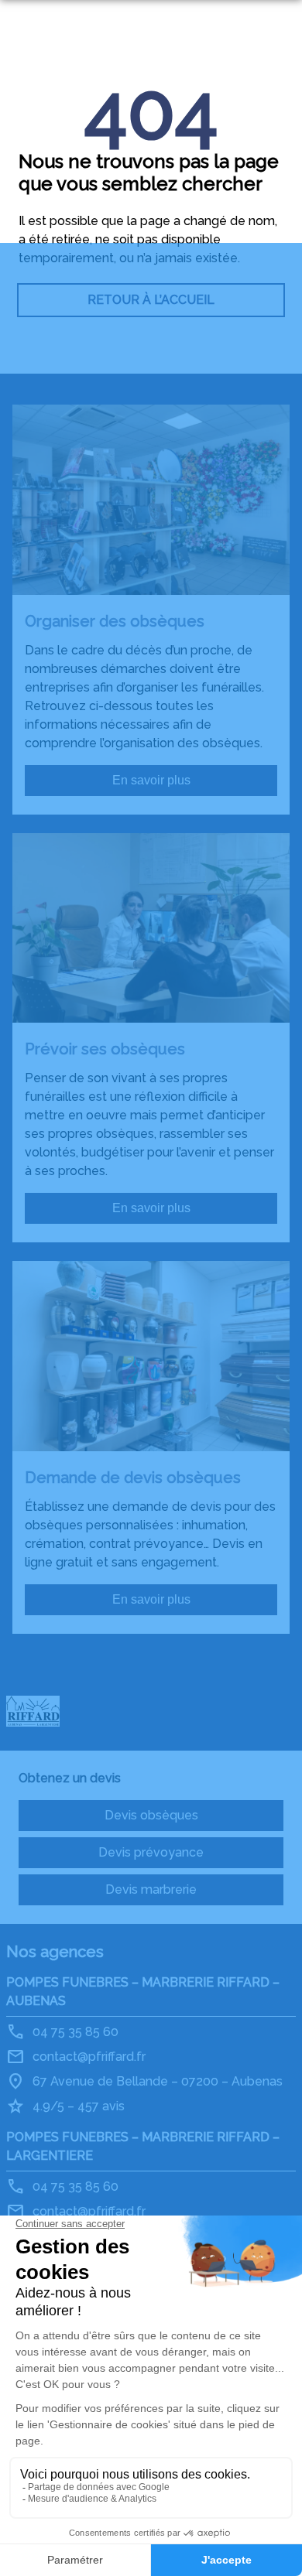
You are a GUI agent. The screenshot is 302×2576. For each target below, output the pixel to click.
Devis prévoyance (151, 1852)
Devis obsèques (151, 1815)
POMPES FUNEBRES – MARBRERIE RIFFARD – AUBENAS (143, 1992)
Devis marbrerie (151, 1889)
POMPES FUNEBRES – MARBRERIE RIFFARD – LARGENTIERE (143, 2146)
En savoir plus (151, 780)
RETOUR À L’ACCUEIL (151, 300)
